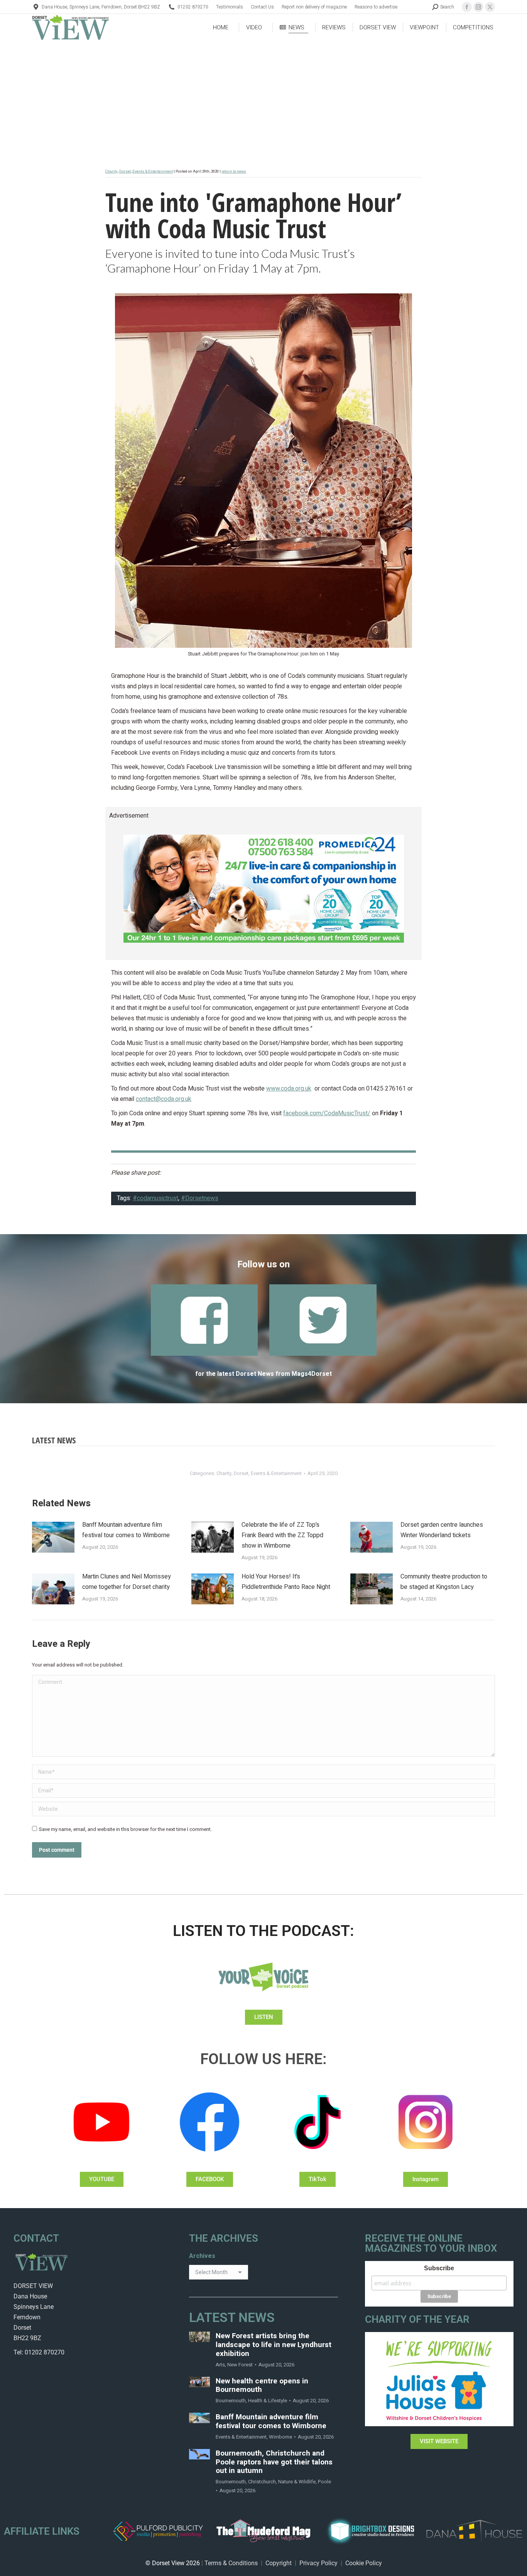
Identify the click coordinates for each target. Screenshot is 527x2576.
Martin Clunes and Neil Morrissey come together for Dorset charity (127, 1582)
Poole (324, 2482)
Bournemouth (231, 2401)
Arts (220, 2365)
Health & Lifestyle (268, 2401)
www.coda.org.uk (289, 1089)
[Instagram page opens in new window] (478, 7)
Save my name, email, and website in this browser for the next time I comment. (125, 1829)
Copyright (279, 2563)
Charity (111, 171)
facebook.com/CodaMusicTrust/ (327, 1113)
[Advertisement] (263, 99)
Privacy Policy (318, 2563)
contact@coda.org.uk (164, 1099)
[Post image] (53, 1537)
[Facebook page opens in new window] (467, 7)
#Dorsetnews (200, 1198)
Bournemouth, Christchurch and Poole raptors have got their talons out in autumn (274, 2462)
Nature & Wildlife (297, 2482)
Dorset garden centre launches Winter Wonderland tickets (442, 1530)
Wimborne (280, 2437)
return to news (234, 171)
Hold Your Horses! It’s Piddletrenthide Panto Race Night (286, 1582)
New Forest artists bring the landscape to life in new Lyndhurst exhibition (274, 2345)
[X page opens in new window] (490, 7)
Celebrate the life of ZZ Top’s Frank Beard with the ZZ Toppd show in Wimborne (282, 1535)
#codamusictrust (155, 1198)
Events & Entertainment (153, 171)
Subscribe (439, 2268)
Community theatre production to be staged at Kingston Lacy (444, 1582)
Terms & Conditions (231, 2563)
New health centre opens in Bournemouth (262, 2386)
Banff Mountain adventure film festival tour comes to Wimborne (126, 1530)
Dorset (125, 171)
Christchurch (262, 2482)
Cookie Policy (364, 2563)
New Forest (240, 2365)
